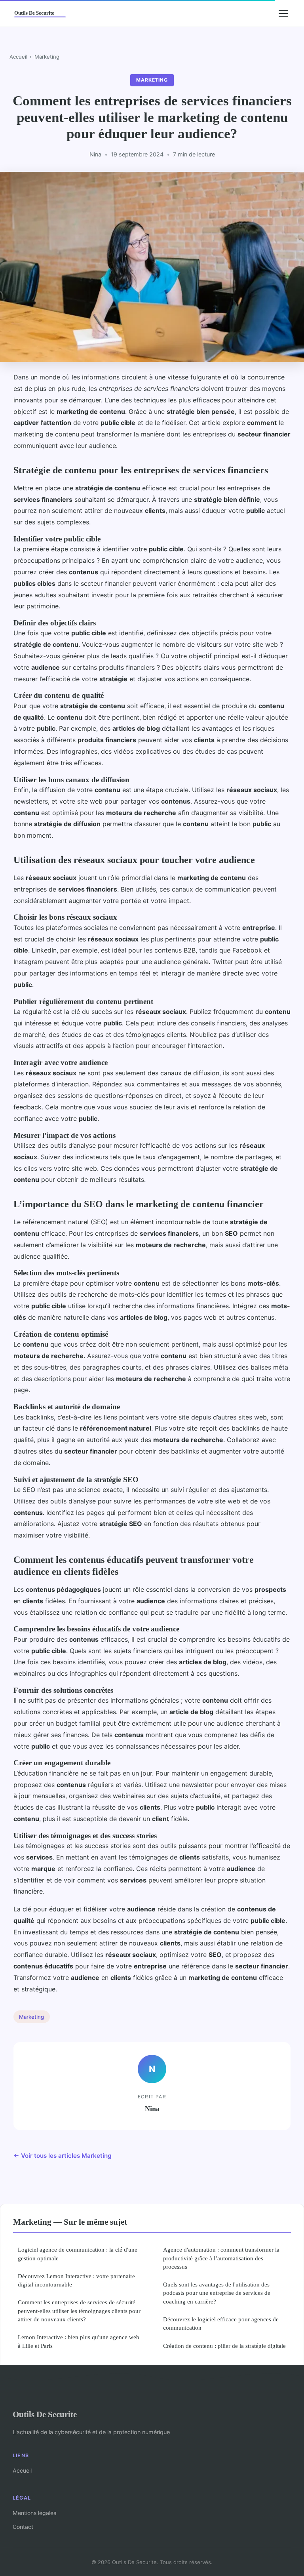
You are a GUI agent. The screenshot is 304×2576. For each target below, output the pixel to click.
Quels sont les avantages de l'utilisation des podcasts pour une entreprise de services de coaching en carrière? (217, 2293)
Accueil (18, 57)
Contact (23, 2527)
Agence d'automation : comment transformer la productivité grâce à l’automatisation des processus (221, 2258)
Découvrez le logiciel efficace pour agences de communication (221, 2323)
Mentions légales (34, 2513)
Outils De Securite (45, 2414)
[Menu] (283, 13)
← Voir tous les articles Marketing (63, 2156)
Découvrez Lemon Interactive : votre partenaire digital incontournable (76, 2280)
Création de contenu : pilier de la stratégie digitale (224, 2346)
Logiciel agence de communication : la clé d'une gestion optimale (78, 2254)
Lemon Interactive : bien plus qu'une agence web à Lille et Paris (79, 2341)
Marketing (47, 57)
